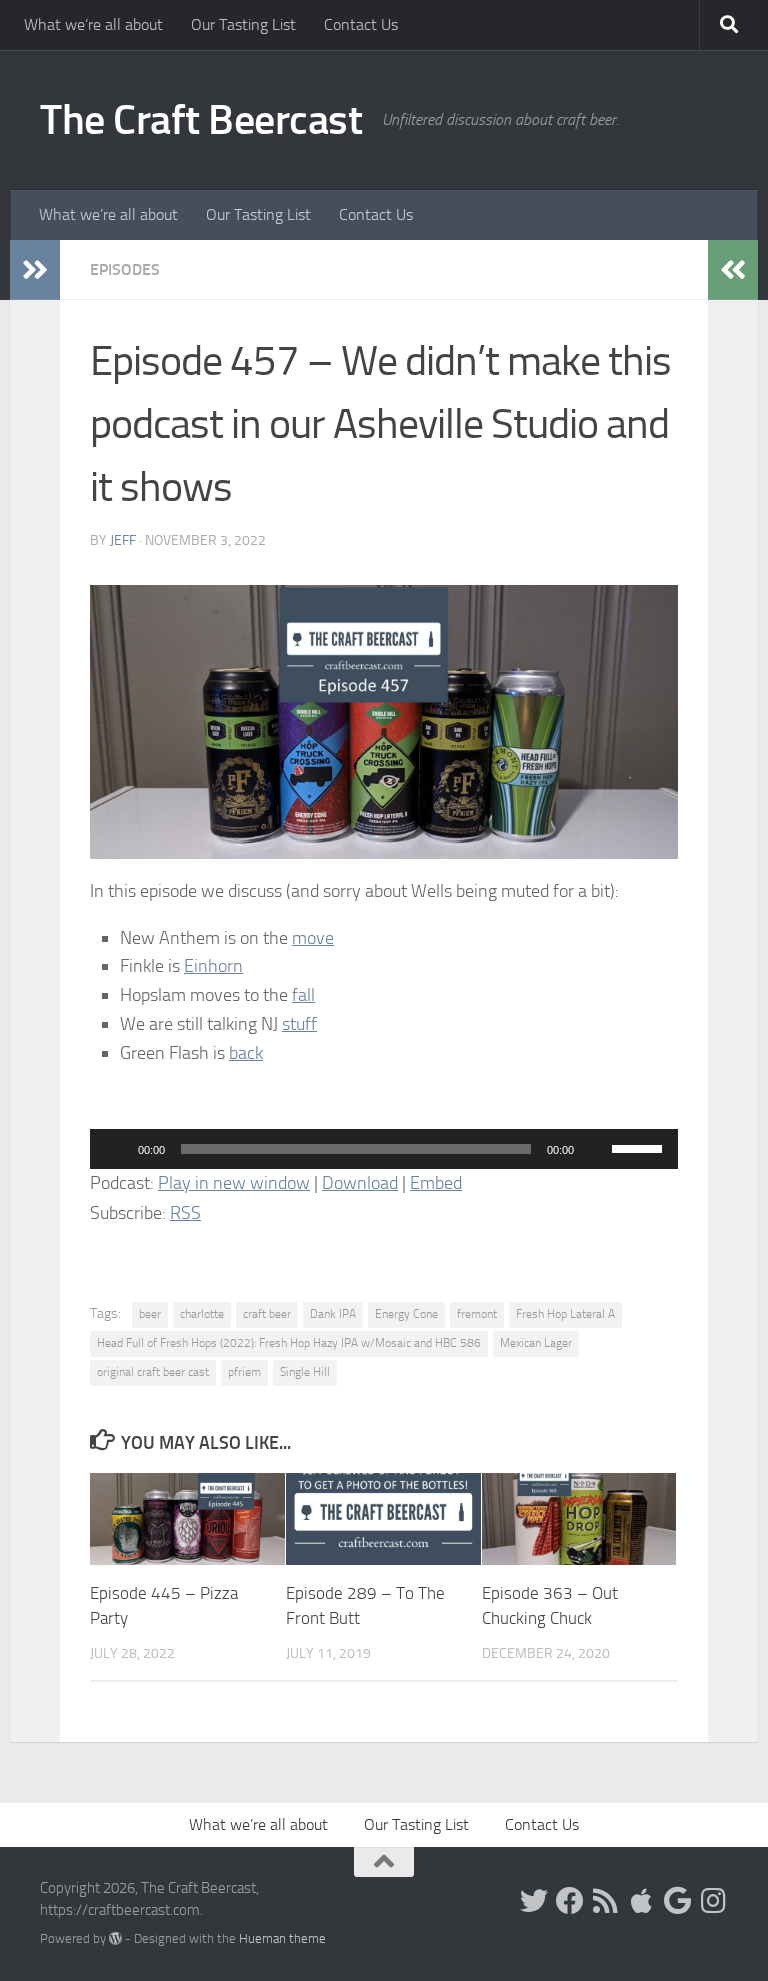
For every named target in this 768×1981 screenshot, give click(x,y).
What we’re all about (93, 24)
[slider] (640, 1147)
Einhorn (213, 966)
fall (303, 995)
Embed (436, 1183)
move (313, 938)
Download (360, 1183)
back (246, 1053)
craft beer (267, 1314)
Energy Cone (406, 1314)
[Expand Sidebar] (35, 270)
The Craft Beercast (201, 120)
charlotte (202, 1314)
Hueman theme (282, 1938)
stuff (299, 1024)
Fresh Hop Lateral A (565, 1314)
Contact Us (361, 24)
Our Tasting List (243, 24)
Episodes (125, 269)
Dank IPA (333, 1314)
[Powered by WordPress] (115, 1938)
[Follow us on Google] (678, 1901)
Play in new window (234, 1183)
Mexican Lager (536, 1343)
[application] (384, 1149)
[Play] (116, 1149)
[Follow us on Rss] (606, 1901)
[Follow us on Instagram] (714, 1901)
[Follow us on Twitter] (534, 1901)
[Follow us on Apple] (642, 1901)
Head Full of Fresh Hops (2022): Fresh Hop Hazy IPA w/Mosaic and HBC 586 (289, 1343)
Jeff (123, 540)
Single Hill (305, 1372)
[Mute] (596, 1149)
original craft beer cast (153, 1372)
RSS (185, 1213)
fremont (477, 1314)
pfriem (244, 1372)
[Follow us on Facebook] (570, 1901)
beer (150, 1314)
